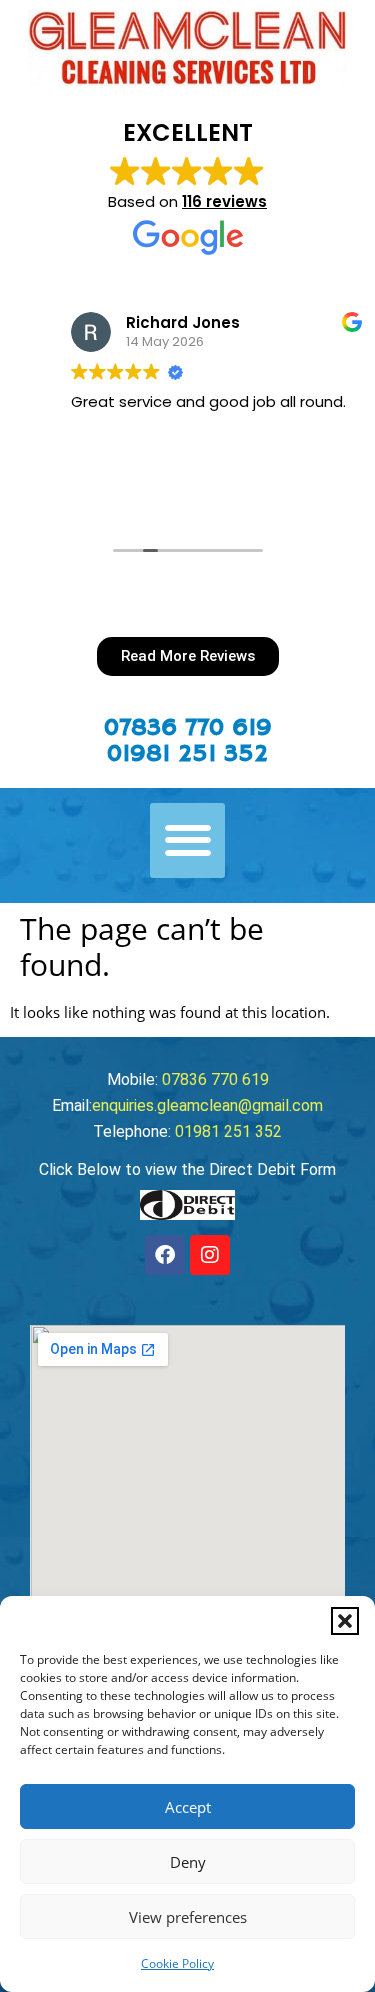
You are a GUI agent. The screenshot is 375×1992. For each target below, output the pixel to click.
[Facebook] (165, 1255)
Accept (188, 1807)
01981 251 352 (187, 754)
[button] (345, 1621)
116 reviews (224, 201)
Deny (188, 1862)
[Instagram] (210, 1255)
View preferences (188, 1917)
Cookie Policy (177, 1963)
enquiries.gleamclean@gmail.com (207, 1105)
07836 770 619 (188, 728)
